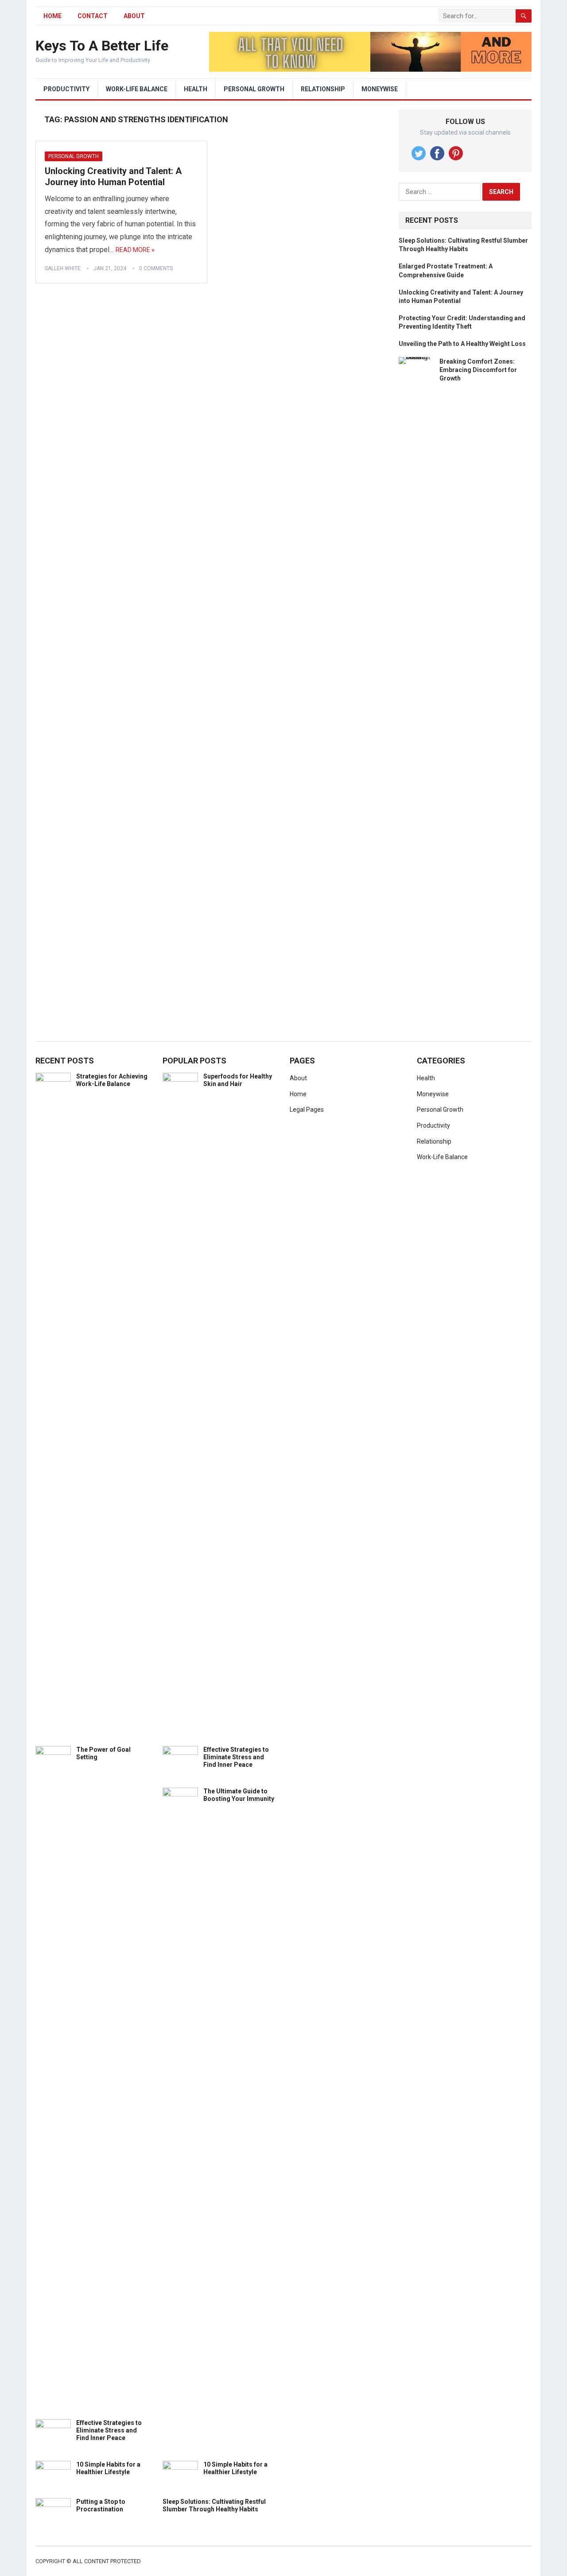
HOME (52, 16)
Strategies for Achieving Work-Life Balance (112, 1080)
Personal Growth (254, 89)
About (134, 16)
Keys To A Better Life (102, 46)
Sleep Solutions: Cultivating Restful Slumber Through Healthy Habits (214, 2505)
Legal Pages (307, 1110)
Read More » (135, 250)
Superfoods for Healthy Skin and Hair (238, 1080)
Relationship (323, 89)
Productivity (66, 89)
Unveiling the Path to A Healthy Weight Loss (462, 344)
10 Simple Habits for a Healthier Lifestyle (108, 2468)
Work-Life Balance (137, 89)
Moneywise (380, 89)
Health (196, 89)
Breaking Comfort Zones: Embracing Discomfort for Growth (478, 370)
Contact (93, 16)
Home (298, 1094)
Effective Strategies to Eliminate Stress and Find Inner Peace (109, 2430)
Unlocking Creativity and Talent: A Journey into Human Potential (113, 177)
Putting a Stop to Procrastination (101, 2505)
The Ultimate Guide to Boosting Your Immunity (239, 1795)
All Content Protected (107, 2561)
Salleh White (63, 268)
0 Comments (156, 268)
